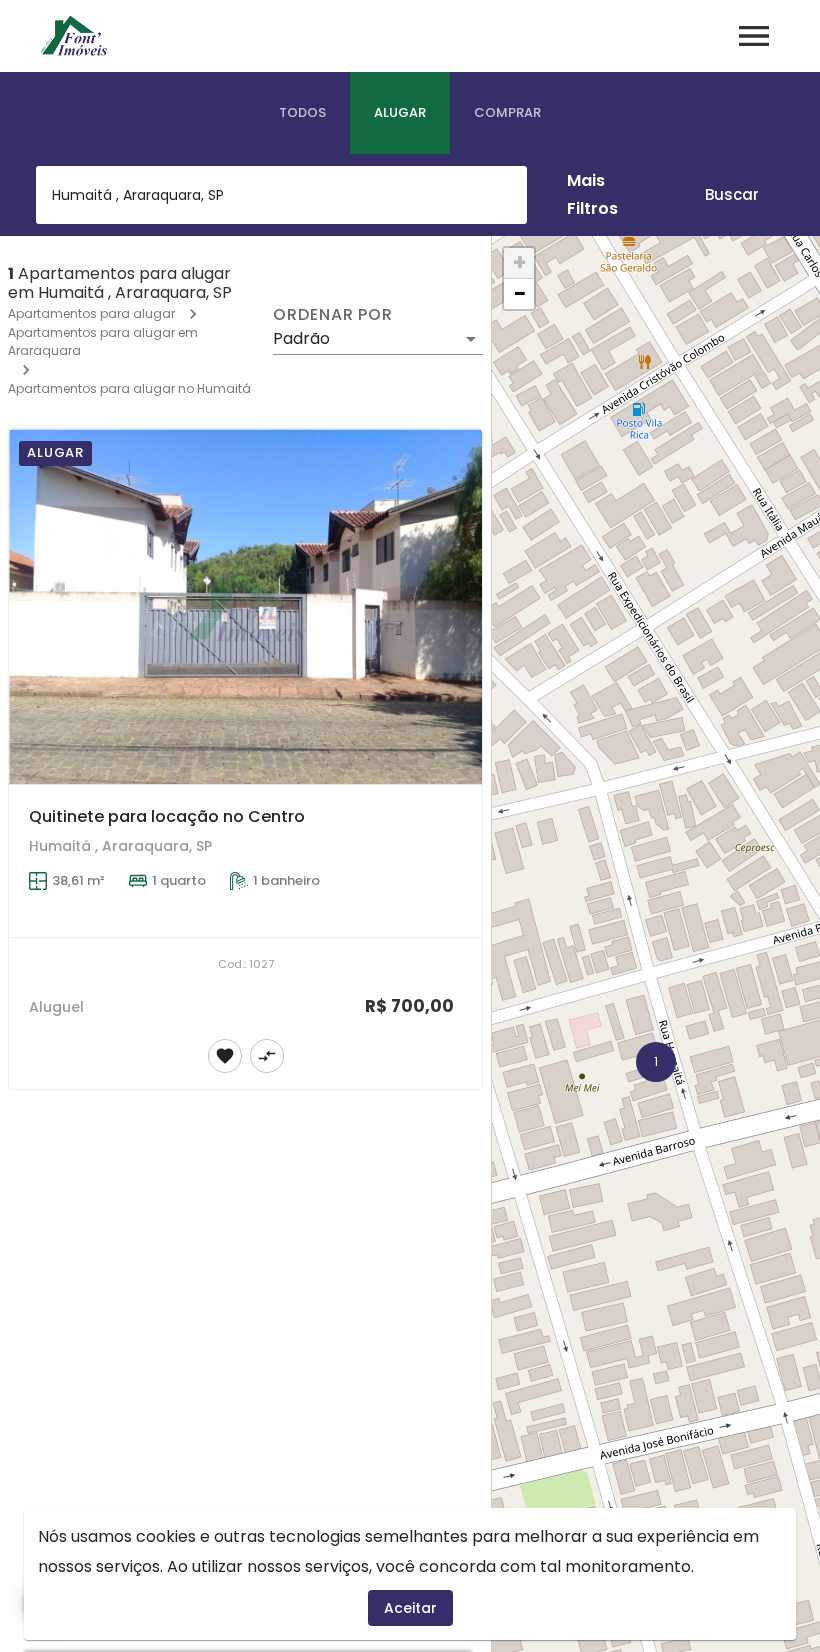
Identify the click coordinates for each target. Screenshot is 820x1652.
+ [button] (519, 263)
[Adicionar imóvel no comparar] (267, 1056)
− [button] (520, 294)
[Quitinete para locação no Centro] (245, 606)
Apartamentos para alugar (91, 313)
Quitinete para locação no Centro (167, 816)
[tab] (302, 113)
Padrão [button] (301, 338)
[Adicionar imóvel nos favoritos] (225, 1056)
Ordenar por (333, 315)
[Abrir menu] (754, 36)
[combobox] (281, 195)
